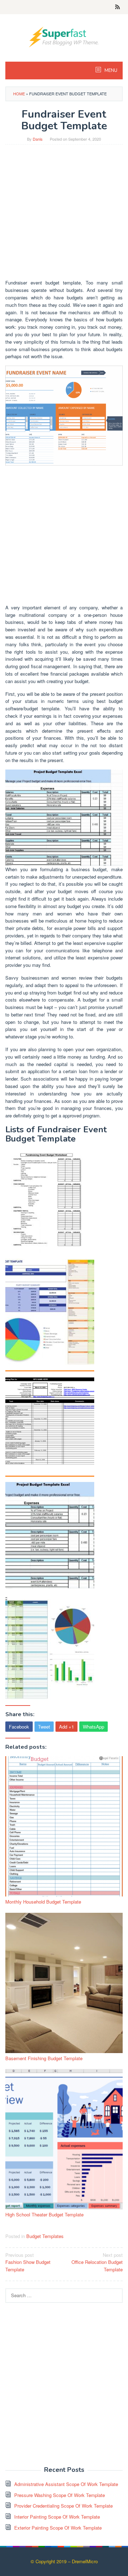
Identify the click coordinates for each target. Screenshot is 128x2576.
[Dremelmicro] (64, 36)
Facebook (19, 1727)
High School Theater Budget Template (44, 2214)
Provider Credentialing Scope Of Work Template (63, 2506)
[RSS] (118, 7)
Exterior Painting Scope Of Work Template (58, 2528)
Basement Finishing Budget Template (44, 2058)
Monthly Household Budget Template (43, 1902)
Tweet (44, 1727)
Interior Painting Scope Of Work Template (57, 2517)
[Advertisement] (64, 215)
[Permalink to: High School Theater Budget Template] (64, 2139)
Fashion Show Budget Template (28, 2262)
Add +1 (66, 1727)
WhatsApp (94, 1727)
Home (19, 94)
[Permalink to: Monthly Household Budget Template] (64, 1826)
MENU (110, 71)
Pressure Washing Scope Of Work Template (60, 2495)
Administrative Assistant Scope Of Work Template (66, 2484)
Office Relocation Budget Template (97, 2262)
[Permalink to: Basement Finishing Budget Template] (64, 1983)
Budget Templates (45, 2236)
